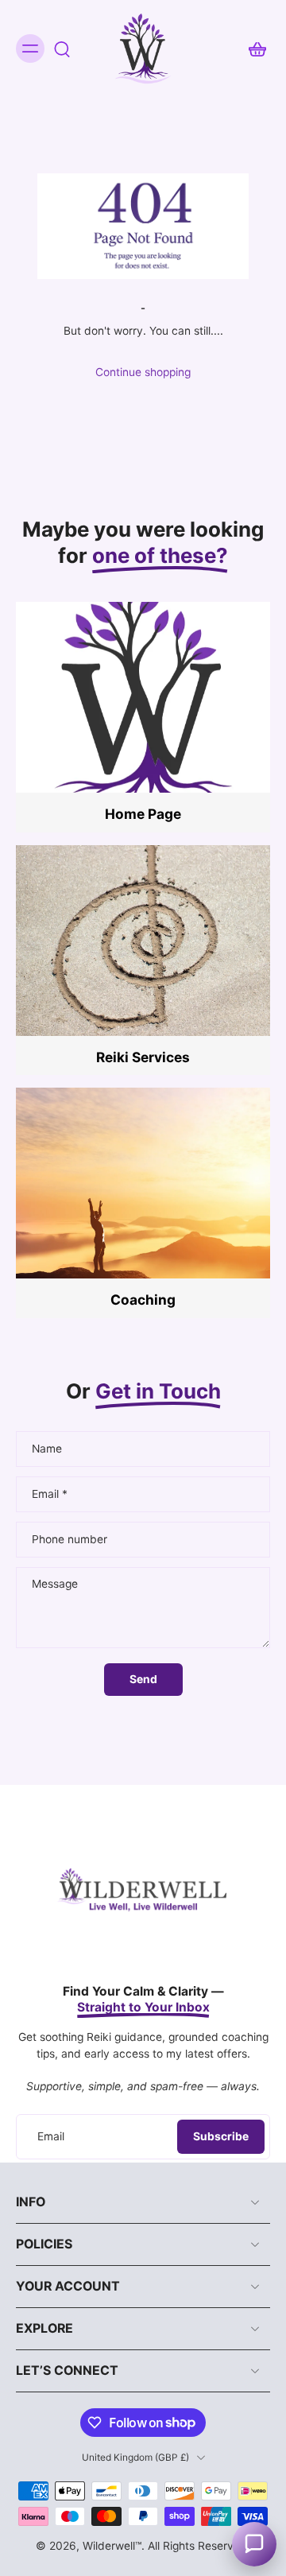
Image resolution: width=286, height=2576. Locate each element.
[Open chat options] (254, 2544)
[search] (62, 48)
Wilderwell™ (112, 2546)
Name (47, 1449)
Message (55, 1584)
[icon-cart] (253, 48)
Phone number (70, 1539)
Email (50, 1494)
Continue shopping (143, 372)
